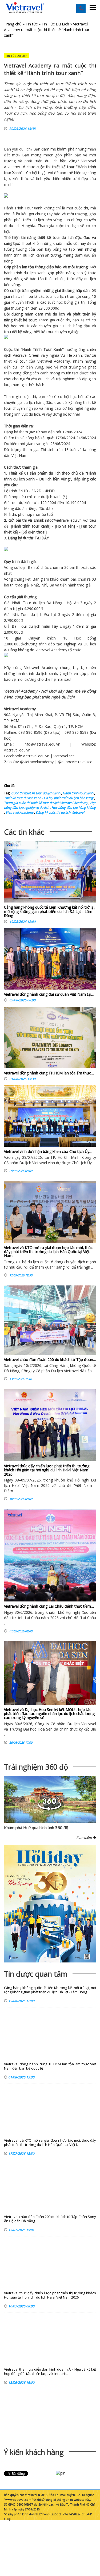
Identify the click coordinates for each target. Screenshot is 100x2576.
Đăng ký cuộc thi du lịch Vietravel (60, 812)
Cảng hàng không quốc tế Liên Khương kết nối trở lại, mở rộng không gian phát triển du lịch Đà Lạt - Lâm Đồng (50, 911)
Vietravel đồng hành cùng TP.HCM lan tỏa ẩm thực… (49, 1073)
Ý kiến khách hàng (34, 2452)
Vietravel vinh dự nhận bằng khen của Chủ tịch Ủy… (48, 1151)
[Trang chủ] (25, 8)
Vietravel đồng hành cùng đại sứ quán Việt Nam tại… (49, 994)
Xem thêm (85, 1838)
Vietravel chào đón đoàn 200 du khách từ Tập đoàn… (50, 1360)
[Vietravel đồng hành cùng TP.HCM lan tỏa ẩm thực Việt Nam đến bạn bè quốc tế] (50, 1039)
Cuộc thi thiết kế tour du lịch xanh (36, 793)
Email (38, 520)
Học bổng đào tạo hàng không (73, 808)
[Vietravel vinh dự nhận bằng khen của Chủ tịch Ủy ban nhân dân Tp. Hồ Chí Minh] (50, 1116)
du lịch (25, 149)
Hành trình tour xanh (78, 793)
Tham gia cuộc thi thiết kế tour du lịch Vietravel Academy (46, 803)
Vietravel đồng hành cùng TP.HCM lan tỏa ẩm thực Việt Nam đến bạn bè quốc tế (50, 2066)
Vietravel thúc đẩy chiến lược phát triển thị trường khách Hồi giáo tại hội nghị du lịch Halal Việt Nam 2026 (47, 1470)
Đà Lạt (50, 614)
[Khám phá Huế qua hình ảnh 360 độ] (50, 1809)
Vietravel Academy (19, 812)
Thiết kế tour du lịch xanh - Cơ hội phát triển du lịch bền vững (49, 798)
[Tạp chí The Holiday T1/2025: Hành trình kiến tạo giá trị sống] (50, 1904)
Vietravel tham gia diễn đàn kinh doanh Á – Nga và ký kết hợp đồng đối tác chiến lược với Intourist (50, 2372)
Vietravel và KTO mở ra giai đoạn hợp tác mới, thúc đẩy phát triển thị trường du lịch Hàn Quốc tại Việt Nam (48, 1252)
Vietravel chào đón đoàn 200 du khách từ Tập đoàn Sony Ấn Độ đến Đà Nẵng (50, 2219)
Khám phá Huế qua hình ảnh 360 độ (36, 1827)
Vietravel (89, 161)
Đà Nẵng (54, 603)
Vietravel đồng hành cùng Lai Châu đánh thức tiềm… (49, 1606)
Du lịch (45, 479)
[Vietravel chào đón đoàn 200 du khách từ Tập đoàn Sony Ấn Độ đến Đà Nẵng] (50, 1320)
